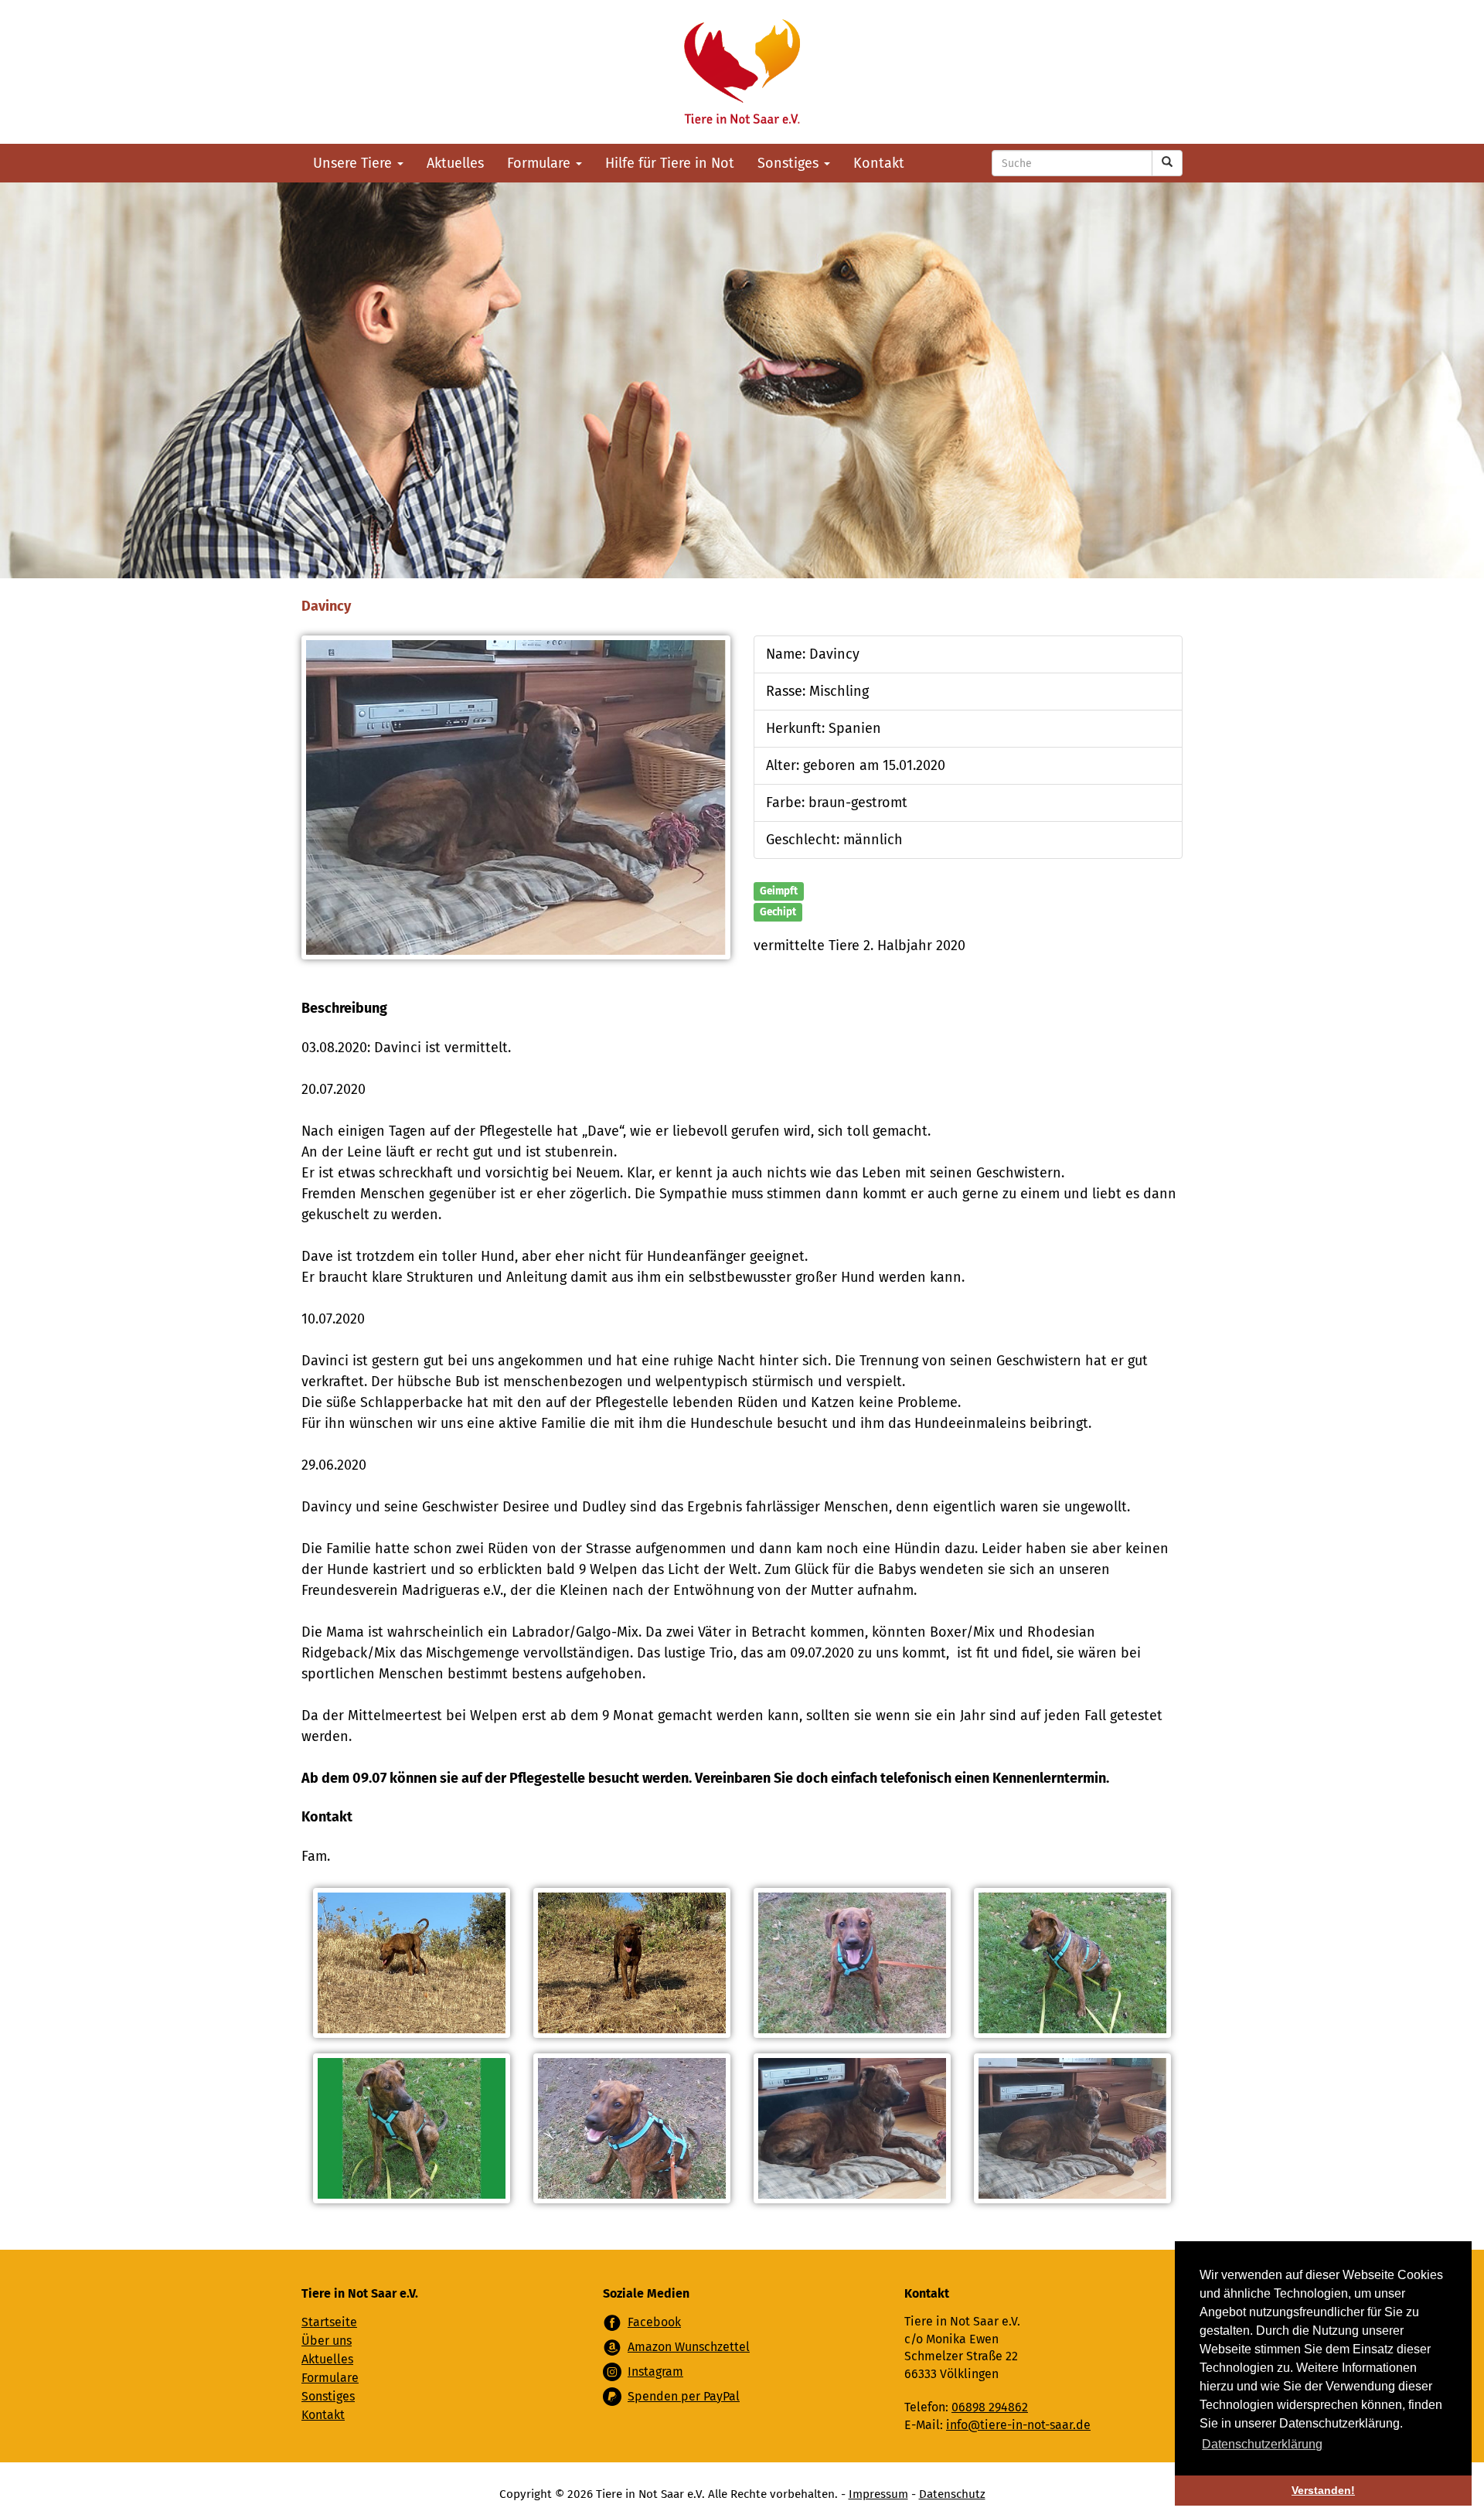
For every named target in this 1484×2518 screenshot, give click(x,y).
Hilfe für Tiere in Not (670, 163)
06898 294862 (990, 2407)
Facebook (654, 2322)
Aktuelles (455, 163)
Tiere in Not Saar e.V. (742, 72)
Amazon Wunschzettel (689, 2347)
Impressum (878, 2494)
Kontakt (879, 163)
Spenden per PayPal (684, 2396)
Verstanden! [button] (1323, 2490)
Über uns (327, 2341)
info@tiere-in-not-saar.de (1018, 2425)
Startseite (329, 2322)
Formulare (541, 163)
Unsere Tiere (354, 163)
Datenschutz (952, 2494)
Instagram (655, 2371)
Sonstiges (790, 163)
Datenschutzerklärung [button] (1262, 2444)
